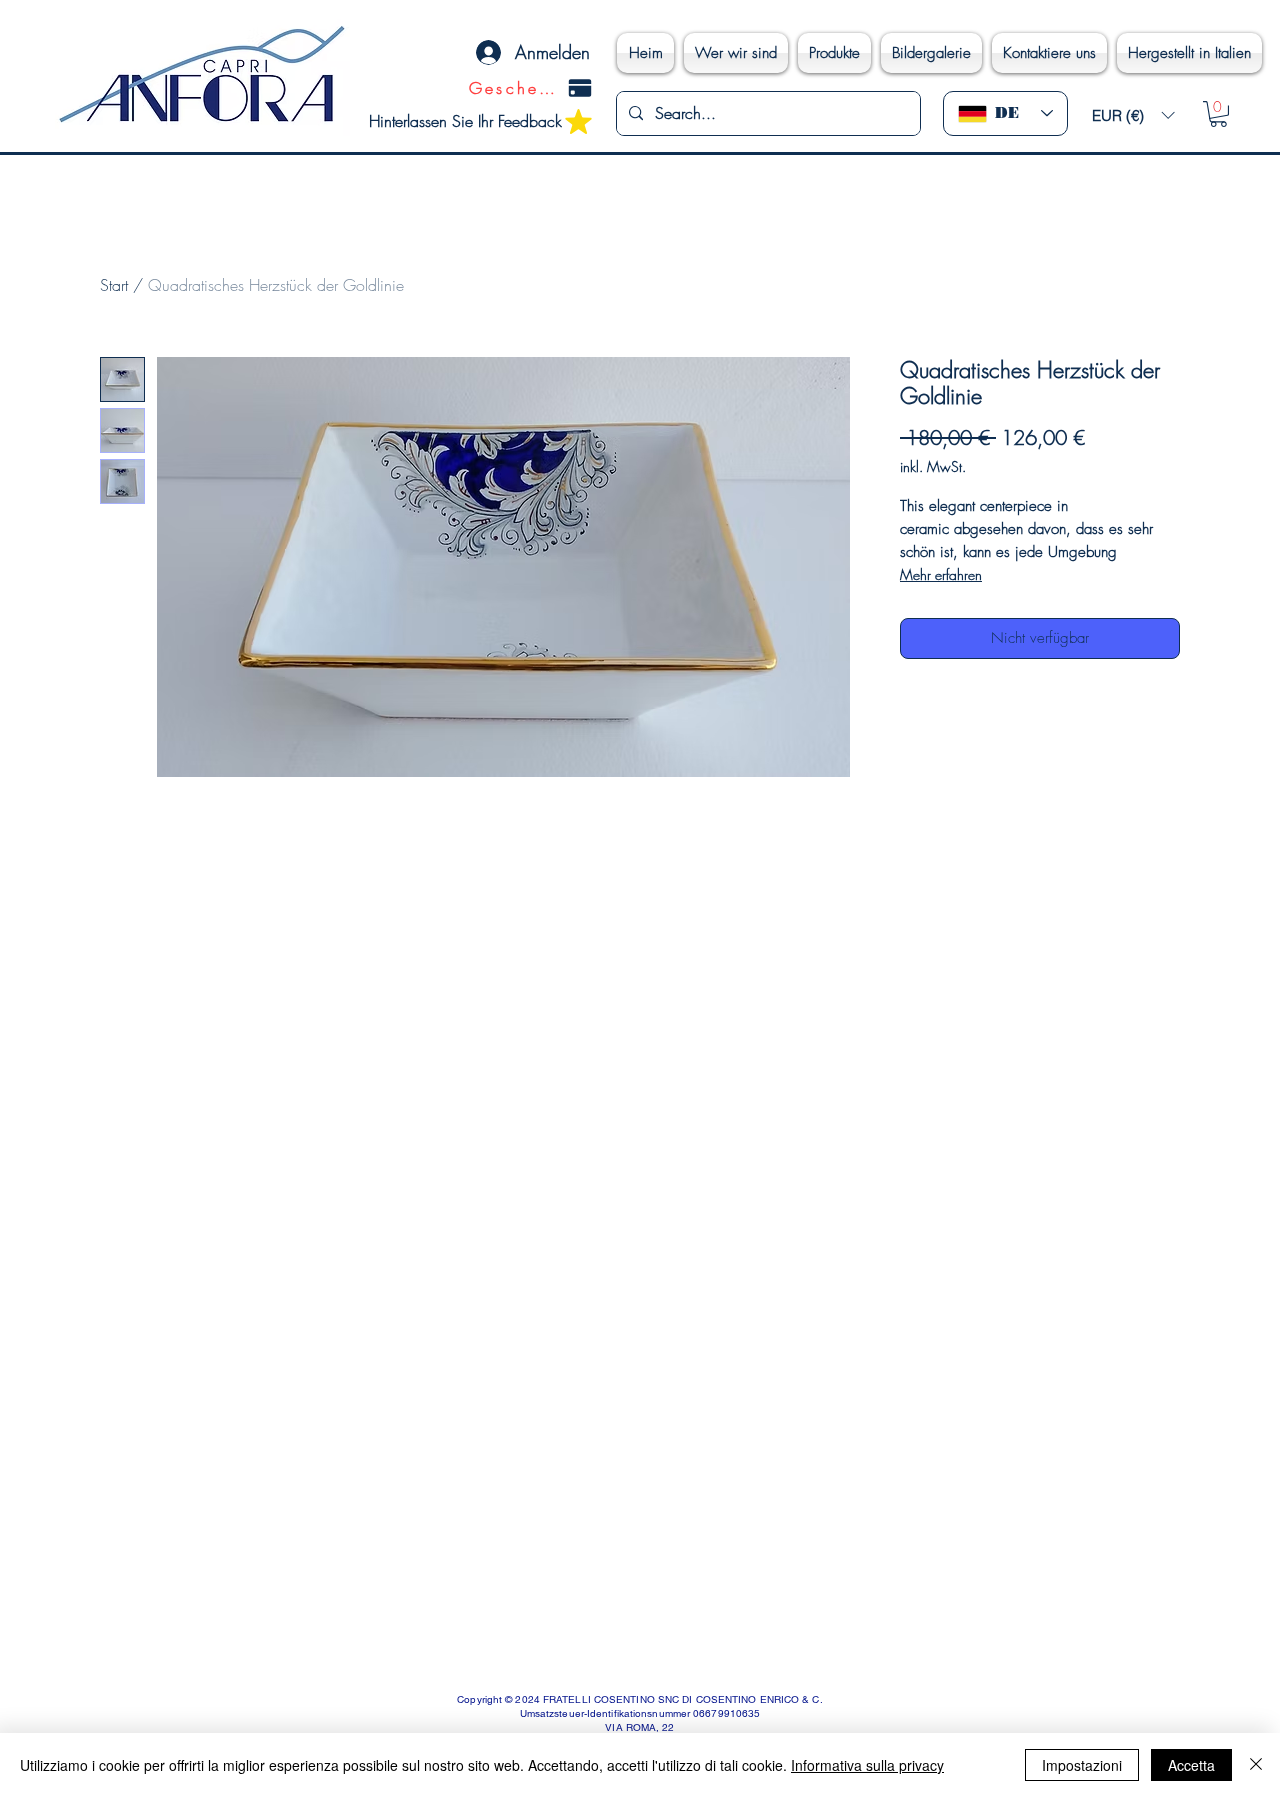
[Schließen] (1256, 1765)
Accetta (1191, 1765)
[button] (1133, 115)
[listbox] (1133, 115)
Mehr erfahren (941, 574)
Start (114, 285)
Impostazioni (1082, 1765)
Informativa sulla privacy (867, 1765)
